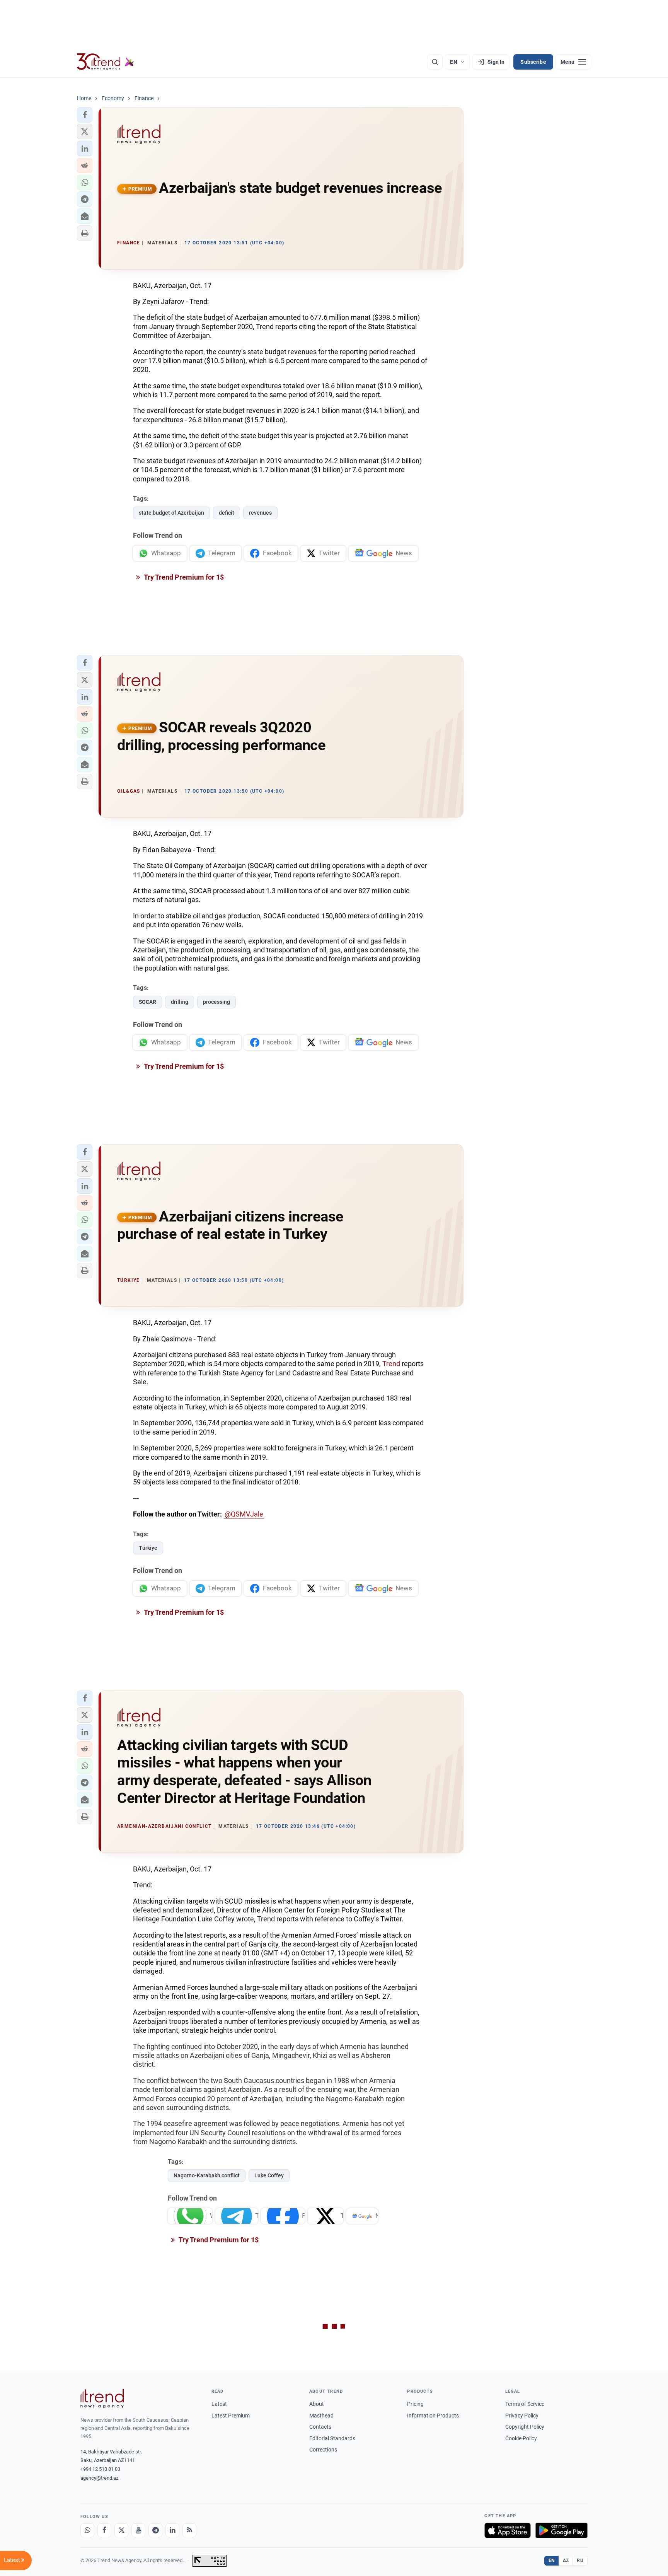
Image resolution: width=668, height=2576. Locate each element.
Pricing (415, 2404)
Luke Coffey (269, 2175)
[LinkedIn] (172, 2530)
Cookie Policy (521, 2438)
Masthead (321, 2416)
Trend (391, 1364)
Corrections (323, 2450)
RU (580, 2561)
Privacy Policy (522, 2416)
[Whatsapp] (87, 2530)
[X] (121, 2530)
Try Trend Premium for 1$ (183, 577)
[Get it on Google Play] (561, 2530)
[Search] (435, 62)
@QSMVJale (244, 1514)
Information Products (433, 2416)
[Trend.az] (106, 62)
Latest (219, 2404)
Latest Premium (231, 2416)
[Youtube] (138, 2530)
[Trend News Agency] (102, 2399)
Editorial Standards (332, 2438)
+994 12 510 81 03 (100, 2469)
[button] (85, 115)
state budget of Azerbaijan (171, 513)
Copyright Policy (525, 2427)
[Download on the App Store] (508, 2530)
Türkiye (148, 1548)
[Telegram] (155, 2530)
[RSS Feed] (189, 2530)
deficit (227, 513)
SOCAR (147, 1002)
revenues (260, 513)
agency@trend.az (99, 2478)
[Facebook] (104, 2530)
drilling (180, 1002)
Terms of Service (525, 2404)
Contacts (320, 2427)
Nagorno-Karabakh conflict (207, 2175)
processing (216, 1002)
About (317, 2404)
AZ (566, 2561)
